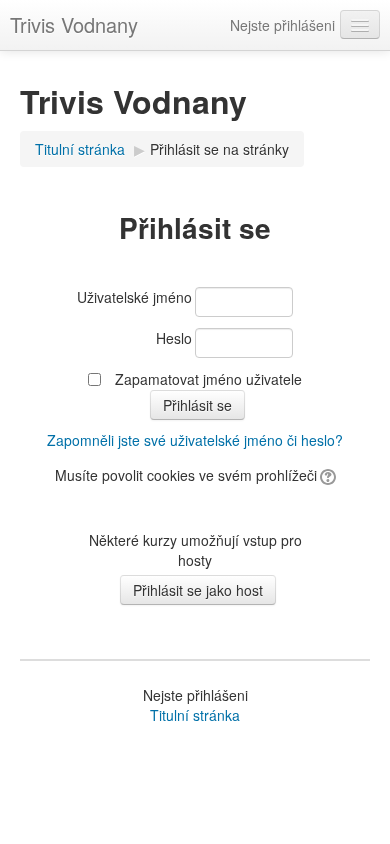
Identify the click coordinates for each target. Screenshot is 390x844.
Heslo (174, 338)
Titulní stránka (80, 149)
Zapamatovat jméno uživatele (208, 379)
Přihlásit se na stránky (219, 149)
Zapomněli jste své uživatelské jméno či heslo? (195, 440)
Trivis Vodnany (74, 24)
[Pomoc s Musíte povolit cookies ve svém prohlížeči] (326, 475)
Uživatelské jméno (134, 297)
